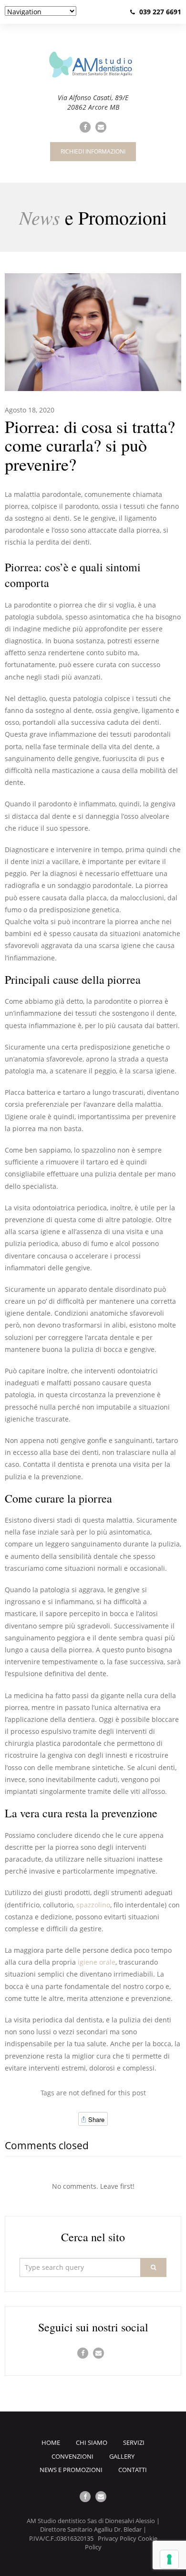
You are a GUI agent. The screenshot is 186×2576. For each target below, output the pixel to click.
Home (51, 2442)
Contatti (133, 2470)
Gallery (122, 2456)
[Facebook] (85, 127)
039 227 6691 (160, 12)
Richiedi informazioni (93, 151)
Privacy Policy (117, 2538)
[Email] (101, 127)
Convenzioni (72, 2456)
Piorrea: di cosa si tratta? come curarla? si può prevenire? (90, 445)
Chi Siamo (92, 2442)
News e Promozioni (71, 2470)
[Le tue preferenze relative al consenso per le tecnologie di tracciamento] (169, 2559)
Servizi (134, 2442)
